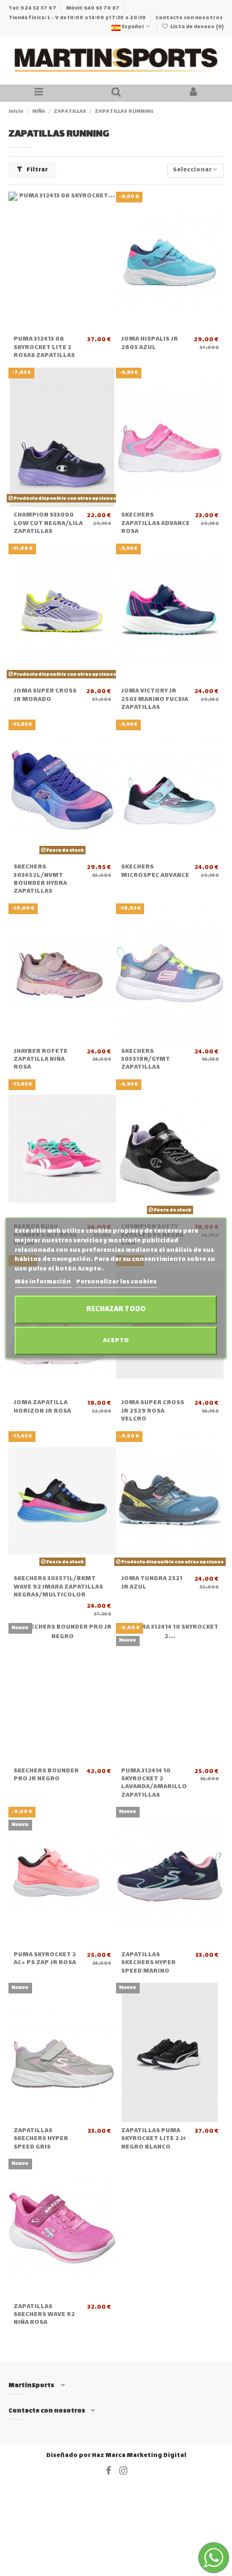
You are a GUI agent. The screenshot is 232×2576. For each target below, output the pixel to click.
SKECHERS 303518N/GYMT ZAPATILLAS (146, 1060)
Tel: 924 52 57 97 (33, 8)
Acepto (116, 1340)
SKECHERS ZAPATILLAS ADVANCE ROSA (155, 523)
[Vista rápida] (75, 328)
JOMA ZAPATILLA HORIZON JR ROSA (42, 1407)
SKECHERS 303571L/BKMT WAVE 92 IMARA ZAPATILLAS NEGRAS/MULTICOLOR (58, 1587)
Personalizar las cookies (116, 1282)
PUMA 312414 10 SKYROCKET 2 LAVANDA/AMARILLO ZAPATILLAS (154, 1783)
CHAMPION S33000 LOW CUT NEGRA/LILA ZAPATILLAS (48, 523)
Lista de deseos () (196, 27)
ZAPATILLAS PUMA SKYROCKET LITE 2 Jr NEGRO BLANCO (153, 2139)
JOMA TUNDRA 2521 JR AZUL (152, 1583)
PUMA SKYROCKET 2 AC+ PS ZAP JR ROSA (45, 1959)
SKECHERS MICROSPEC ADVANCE (155, 871)
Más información (43, 1282)
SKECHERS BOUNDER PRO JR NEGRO (46, 1775)
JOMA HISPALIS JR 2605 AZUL (150, 343)
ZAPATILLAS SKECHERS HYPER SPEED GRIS (41, 2139)
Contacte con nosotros (189, 18)
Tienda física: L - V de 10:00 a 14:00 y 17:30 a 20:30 (78, 18)
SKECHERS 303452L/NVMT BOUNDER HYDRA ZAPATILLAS (40, 879)
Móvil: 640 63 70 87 (93, 8)
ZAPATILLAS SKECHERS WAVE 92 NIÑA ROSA (44, 2315)
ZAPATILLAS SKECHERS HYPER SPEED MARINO (148, 1963)
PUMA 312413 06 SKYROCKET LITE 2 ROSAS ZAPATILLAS (44, 347)
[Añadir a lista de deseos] (49, 328)
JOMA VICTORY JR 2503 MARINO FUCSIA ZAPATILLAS (155, 699)
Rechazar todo (116, 1309)
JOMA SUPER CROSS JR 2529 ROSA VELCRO (153, 1411)
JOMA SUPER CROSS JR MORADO (45, 695)
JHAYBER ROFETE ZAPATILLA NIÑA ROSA (41, 1060)
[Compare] (63, 328)
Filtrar (37, 170)
